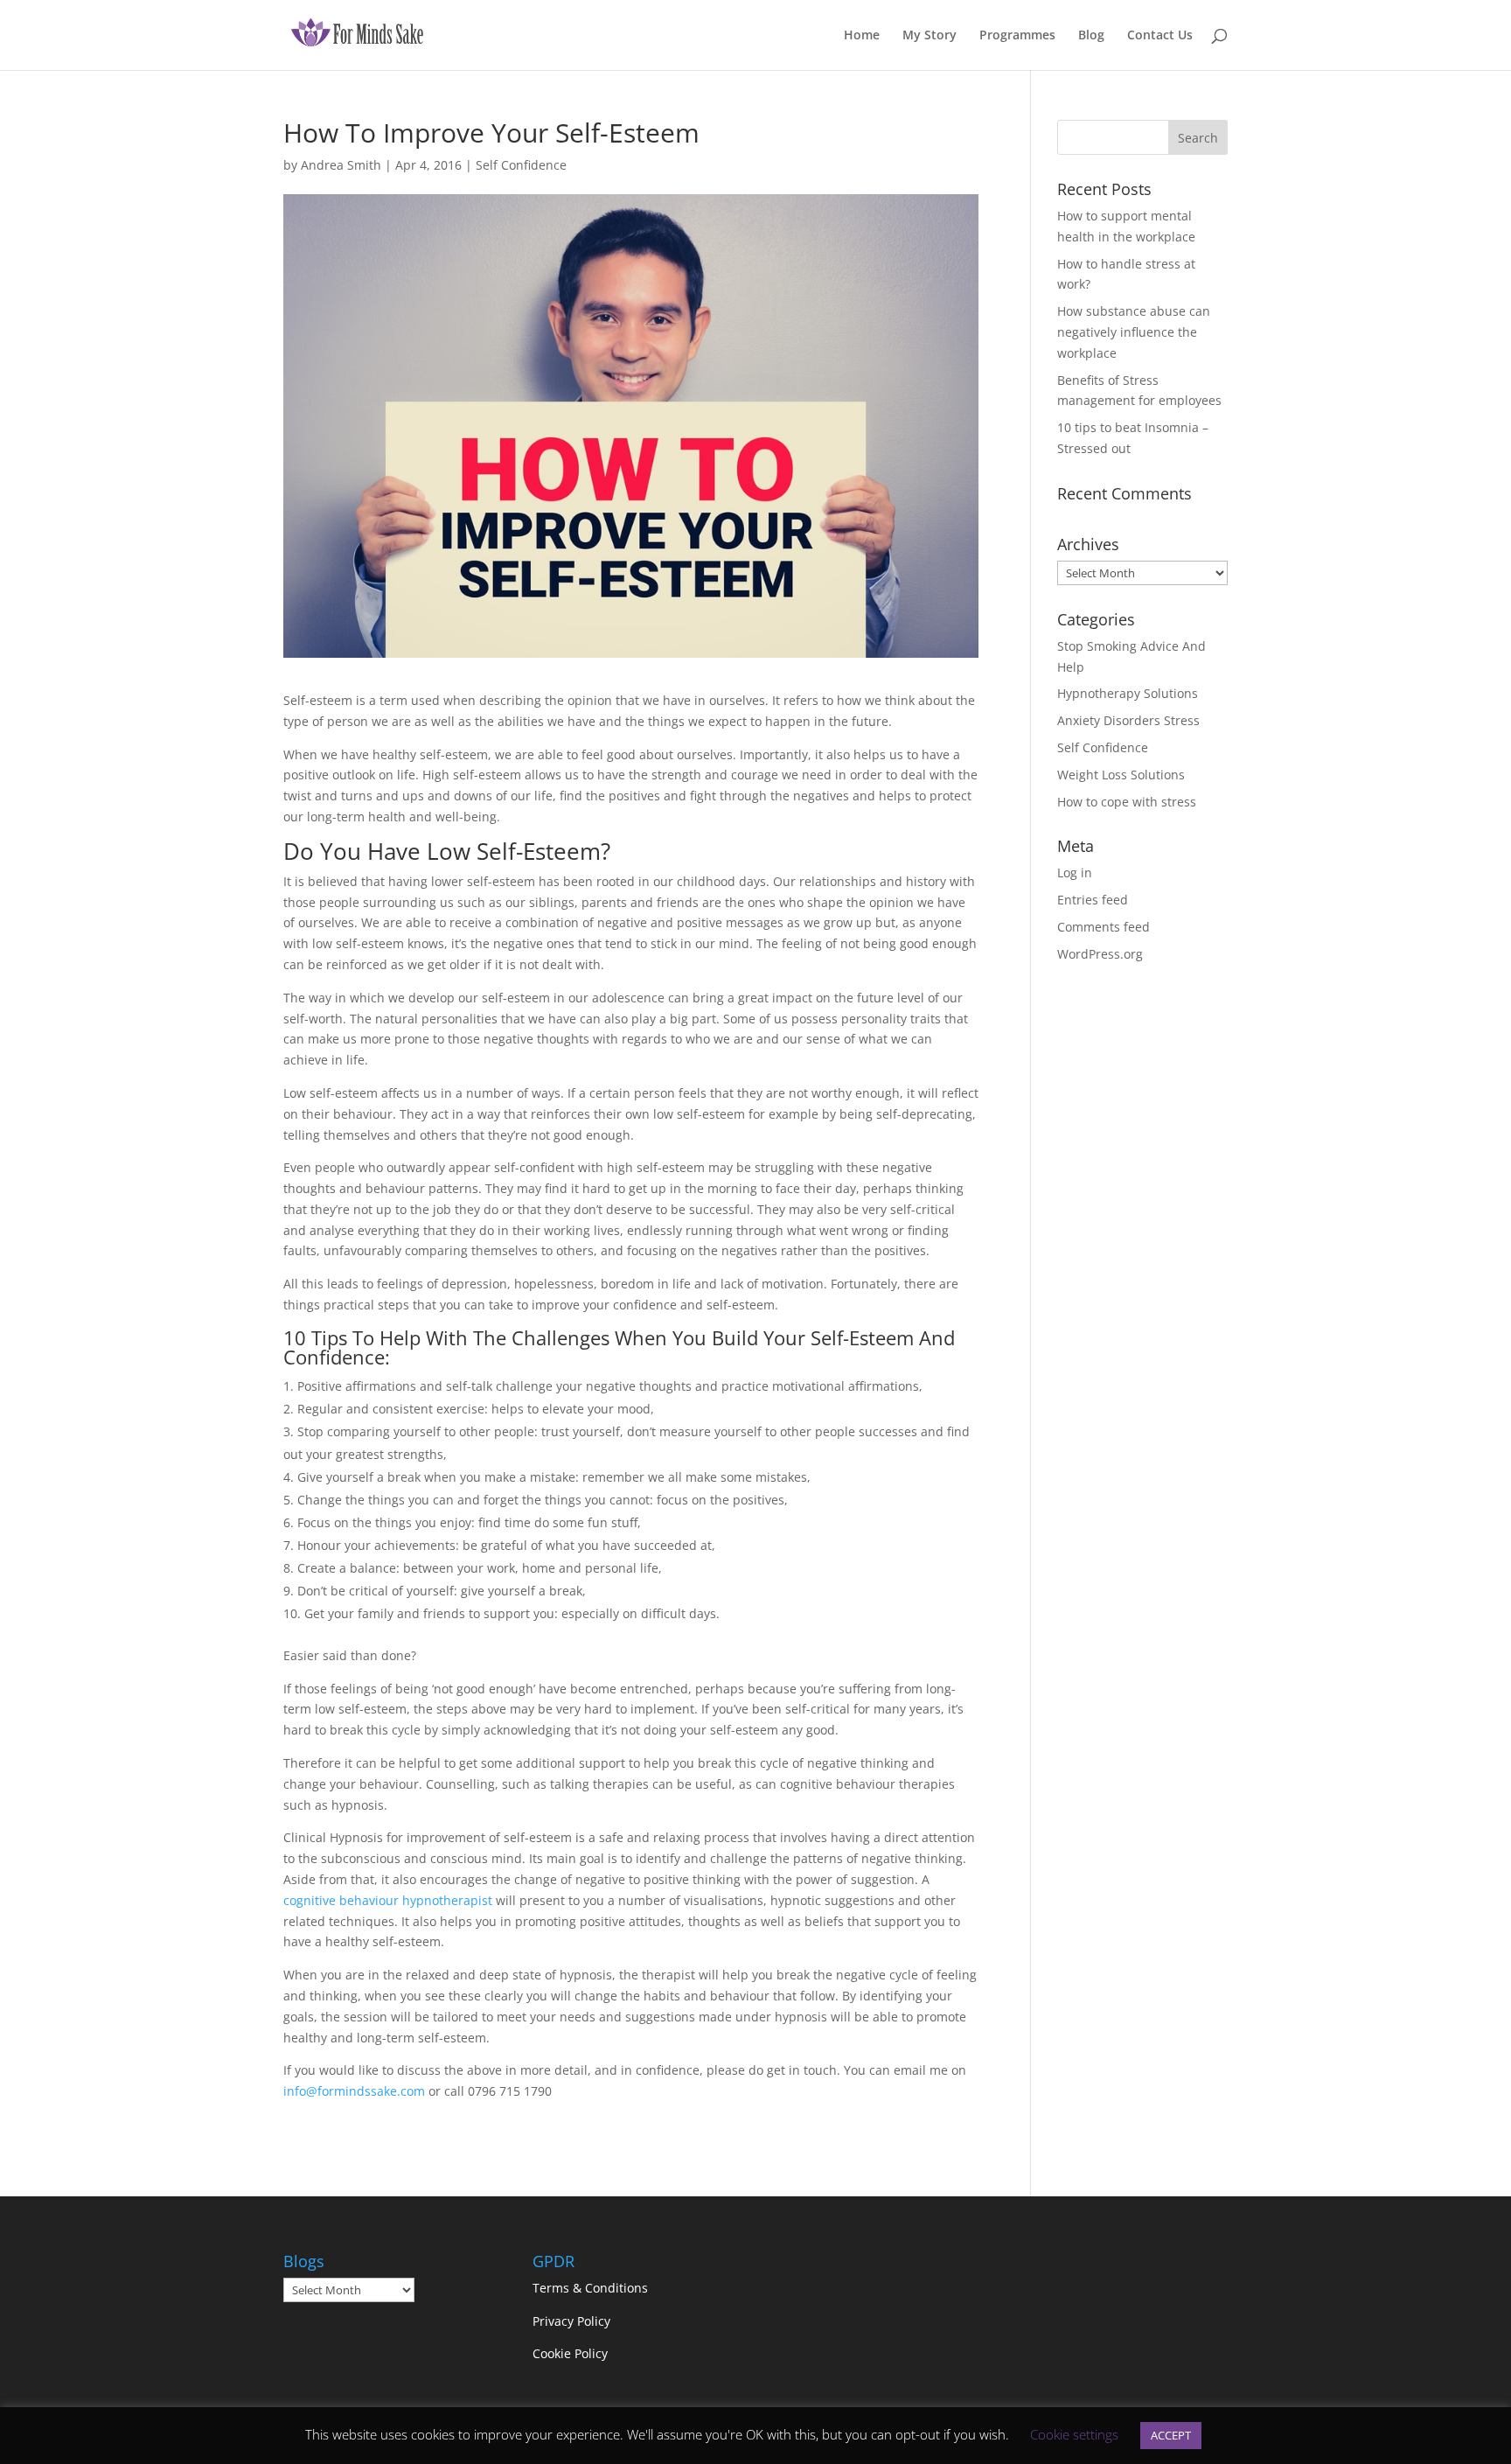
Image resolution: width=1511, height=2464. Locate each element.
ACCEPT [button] (1171, 2435)
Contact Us (1160, 36)
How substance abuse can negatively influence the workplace (1134, 332)
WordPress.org (1100, 954)
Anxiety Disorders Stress (1128, 720)
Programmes (1017, 36)
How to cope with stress (1127, 802)
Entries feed (1093, 900)
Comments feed (1104, 927)
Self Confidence (521, 165)
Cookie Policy (570, 2353)
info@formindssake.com (354, 2091)
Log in (1075, 873)
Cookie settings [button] (1074, 2434)
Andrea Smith (341, 165)
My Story (930, 36)
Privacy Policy (571, 2321)
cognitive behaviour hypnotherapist (388, 1900)
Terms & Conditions (592, 2288)
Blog (1091, 36)
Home (862, 36)
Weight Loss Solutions (1121, 775)
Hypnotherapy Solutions (1128, 693)
